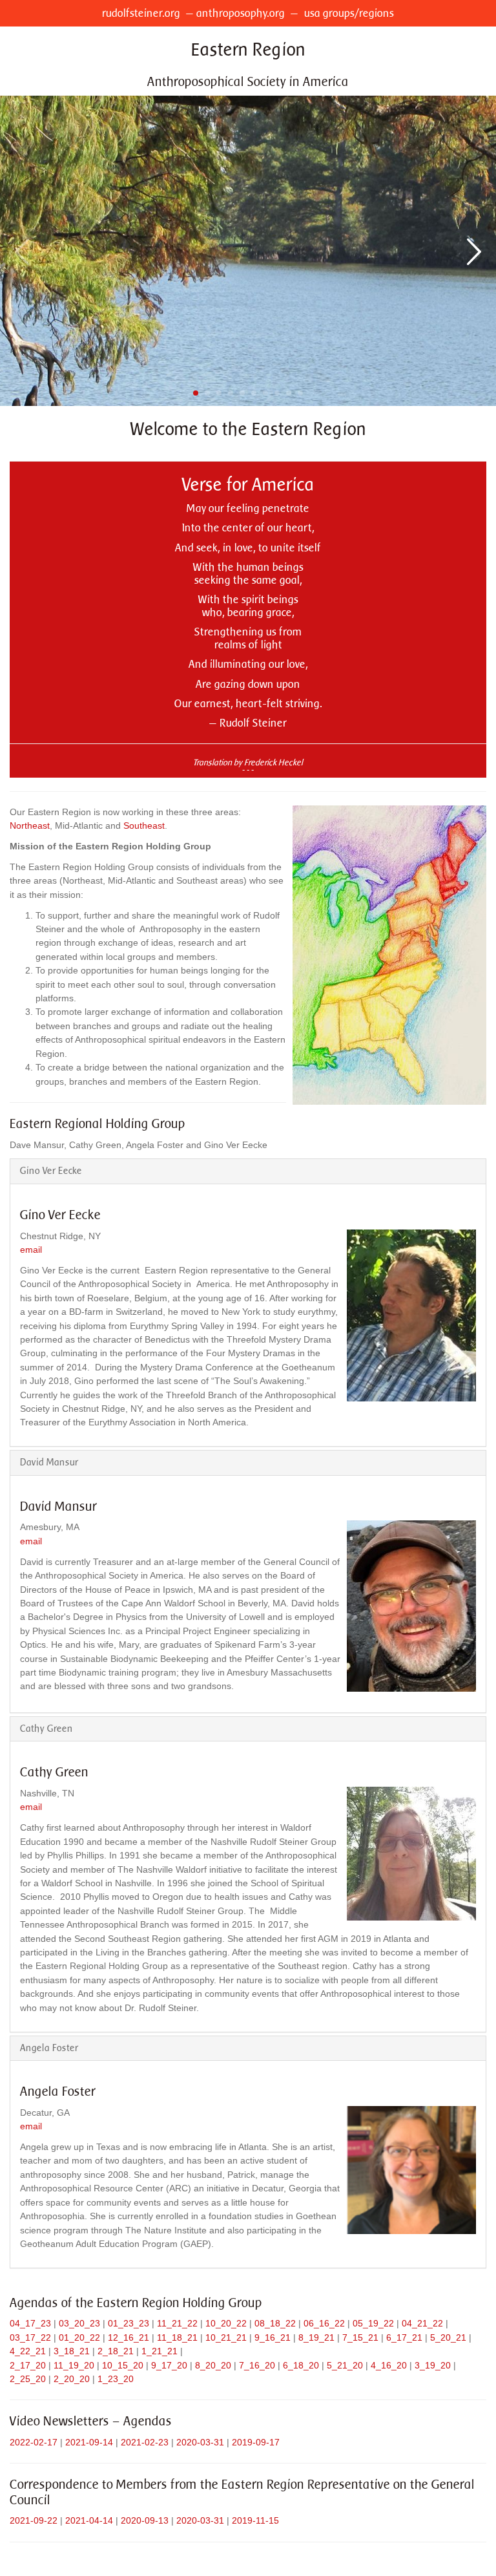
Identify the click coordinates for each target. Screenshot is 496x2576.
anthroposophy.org (241, 13)
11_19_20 (74, 2365)
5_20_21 (448, 2337)
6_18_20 (301, 2365)
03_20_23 (79, 2323)
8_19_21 (316, 2337)
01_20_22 (79, 2337)
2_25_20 (28, 2379)
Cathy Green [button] (46, 1729)
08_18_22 (275, 2323)
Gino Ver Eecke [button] (51, 1171)
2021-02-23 (145, 2442)
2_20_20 (72, 2379)
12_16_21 (129, 2337)
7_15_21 (360, 2337)
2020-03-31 (200, 2442)
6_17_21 (404, 2337)
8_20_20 (213, 2365)
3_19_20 (433, 2365)
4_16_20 (389, 2365)
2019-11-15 (255, 2520)
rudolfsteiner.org (141, 13)
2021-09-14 (89, 2442)
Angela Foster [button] (49, 2048)
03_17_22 (30, 2337)
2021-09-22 (34, 2520)
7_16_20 (257, 2365)
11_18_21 (177, 2337)
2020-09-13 (145, 2520)
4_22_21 (28, 2351)
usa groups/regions (349, 13)
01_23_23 (129, 2323)
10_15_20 (123, 2365)
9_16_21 (273, 2337)
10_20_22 (226, 2323)
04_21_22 (422, 2323)
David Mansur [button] (49, 1462)
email (31, 1250)
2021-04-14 (89, 2520)
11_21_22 (177, 2323)
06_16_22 (324, 2323)
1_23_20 (116, 2379)
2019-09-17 (256, 2442)
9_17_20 (169, 2365)
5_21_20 (345, 2365)
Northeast (30, 825)
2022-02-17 (34, 2442)
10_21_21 (226, 2337)
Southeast (144, 825)
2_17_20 (28, 2365)
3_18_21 (72, 2351)
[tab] (248, 1171)
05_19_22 (373, 2323)
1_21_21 (160, 2351)
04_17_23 (30, 2323)
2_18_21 (116, 2351)
